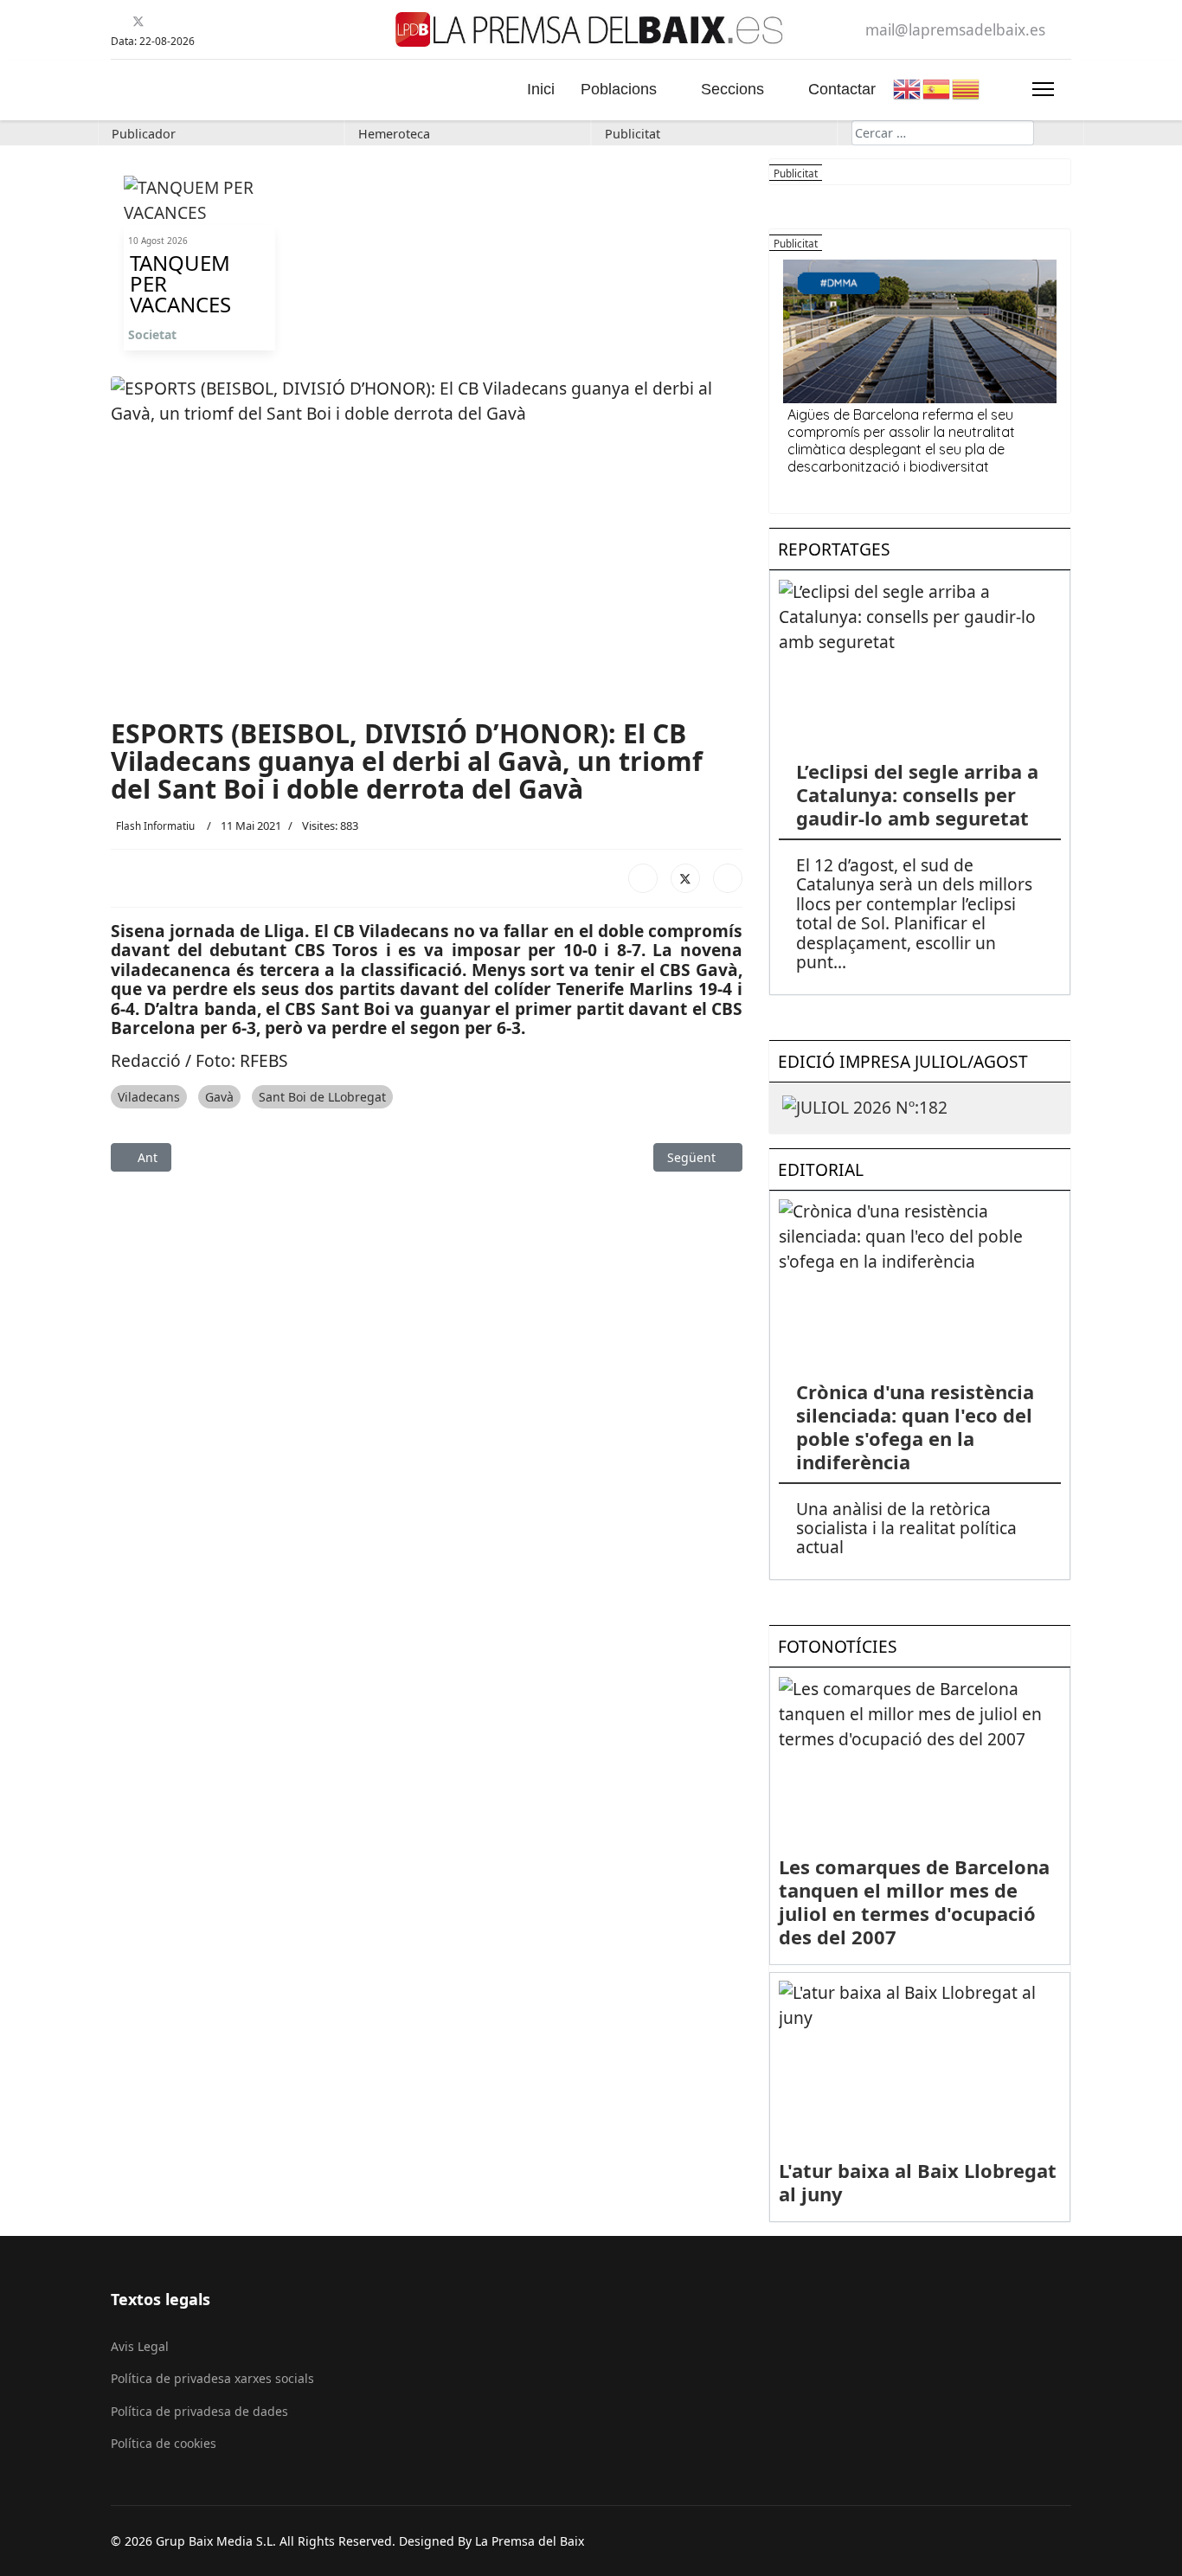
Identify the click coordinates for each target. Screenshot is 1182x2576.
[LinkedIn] (728, 878)
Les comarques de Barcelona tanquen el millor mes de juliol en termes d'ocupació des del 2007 (914, 1901)
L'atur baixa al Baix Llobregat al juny (918, 2182)
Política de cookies (164, 2443)
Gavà (219, 1097)
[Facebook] (117, 21)
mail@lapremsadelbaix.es (955, 30)
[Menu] (1043, 89)
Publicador (144, 134)
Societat (152, 334)
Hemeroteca (394, 134)
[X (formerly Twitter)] (685, 878)
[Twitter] (138, 21)
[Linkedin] (181, 21)
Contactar (842, 89)
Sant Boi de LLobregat (322, 1097)
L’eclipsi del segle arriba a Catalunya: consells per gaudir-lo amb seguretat (917, 794)
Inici (541, 89)
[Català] (967, 87)
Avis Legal (140, 2346)
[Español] (937, 87)
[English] (908, 87)
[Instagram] (203, 21)
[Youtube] (160, 21)
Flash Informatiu (155, 825)
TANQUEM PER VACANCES (180, 284)
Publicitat (633, 134)
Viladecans (149, 1097)
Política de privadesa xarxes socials (212, 2378)
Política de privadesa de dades (199, 2411)
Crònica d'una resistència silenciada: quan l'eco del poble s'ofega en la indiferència (915, 1426)
